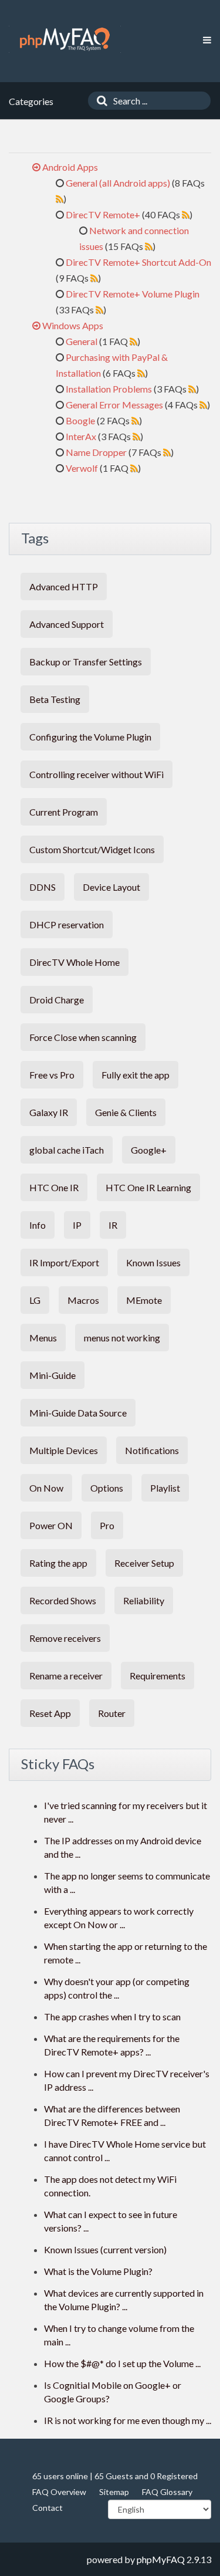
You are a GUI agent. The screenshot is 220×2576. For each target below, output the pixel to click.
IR (113, 1225)
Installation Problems (109, 389)
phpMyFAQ (161, 2559)
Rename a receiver (66, 1676)
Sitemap (114, 2492)
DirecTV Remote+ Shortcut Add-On (138, 262)
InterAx (81, 436)
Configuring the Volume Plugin (90, 737)
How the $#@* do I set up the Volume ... (122, 2363)
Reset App (50, 1713)
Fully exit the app (136, 1075)
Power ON (51, 1525)
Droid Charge (57, 1000)
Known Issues (153, 1262)
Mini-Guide (53, 1375)
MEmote (144, 1300)
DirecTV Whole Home (75, 962)
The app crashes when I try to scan (112, 2016)
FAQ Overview (59, 2492)
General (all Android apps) (118, 183)
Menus (43, 1338)
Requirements (158, 1676)
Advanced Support (67, 624)
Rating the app (58, 1563)
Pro (107, 1525)
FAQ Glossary (167, 2492)
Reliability (144, 1600)
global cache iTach (67, 1150)
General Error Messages (114, 405)
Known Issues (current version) (105, 2249)
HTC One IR (54, 1187)
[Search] (99, 101)
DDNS (43, 887)
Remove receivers (65, 1638)
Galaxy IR (49, 1112)
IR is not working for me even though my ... (128, 2420)
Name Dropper (96, 452)
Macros (83, 1300)
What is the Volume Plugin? (98, 2271)
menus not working (122, 1338)
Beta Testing (55, 699)
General (82, 341)
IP (77, 1225)
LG (35, 1300)
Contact (48, 2508)
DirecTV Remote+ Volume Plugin (133, 294)
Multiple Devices (64, 1450)
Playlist (165, 1488)
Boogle (80, 420)
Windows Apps (73, 325)
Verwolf (82, 468)
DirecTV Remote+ (103, 214)
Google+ (149, 1150)
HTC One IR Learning (148, 1187)
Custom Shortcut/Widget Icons (92, 849)
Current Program (64, 812)
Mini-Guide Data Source (78, 1413)
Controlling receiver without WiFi (97, 774)
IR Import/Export (64, 1262)
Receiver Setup (144, 1563)
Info (38, 1225)
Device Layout (111, 887)
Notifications (152, 1450)
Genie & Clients (126, 1112)
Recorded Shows (63, 1600)
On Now (46, 1488)
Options (107, 1488)
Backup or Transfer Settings (86, 662)
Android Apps (70, 167)
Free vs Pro (52, 1075)
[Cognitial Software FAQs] (65, 39)
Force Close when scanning (83, 1037)
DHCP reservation (67, 924)
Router (112, 1713)
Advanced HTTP (64, 586)
